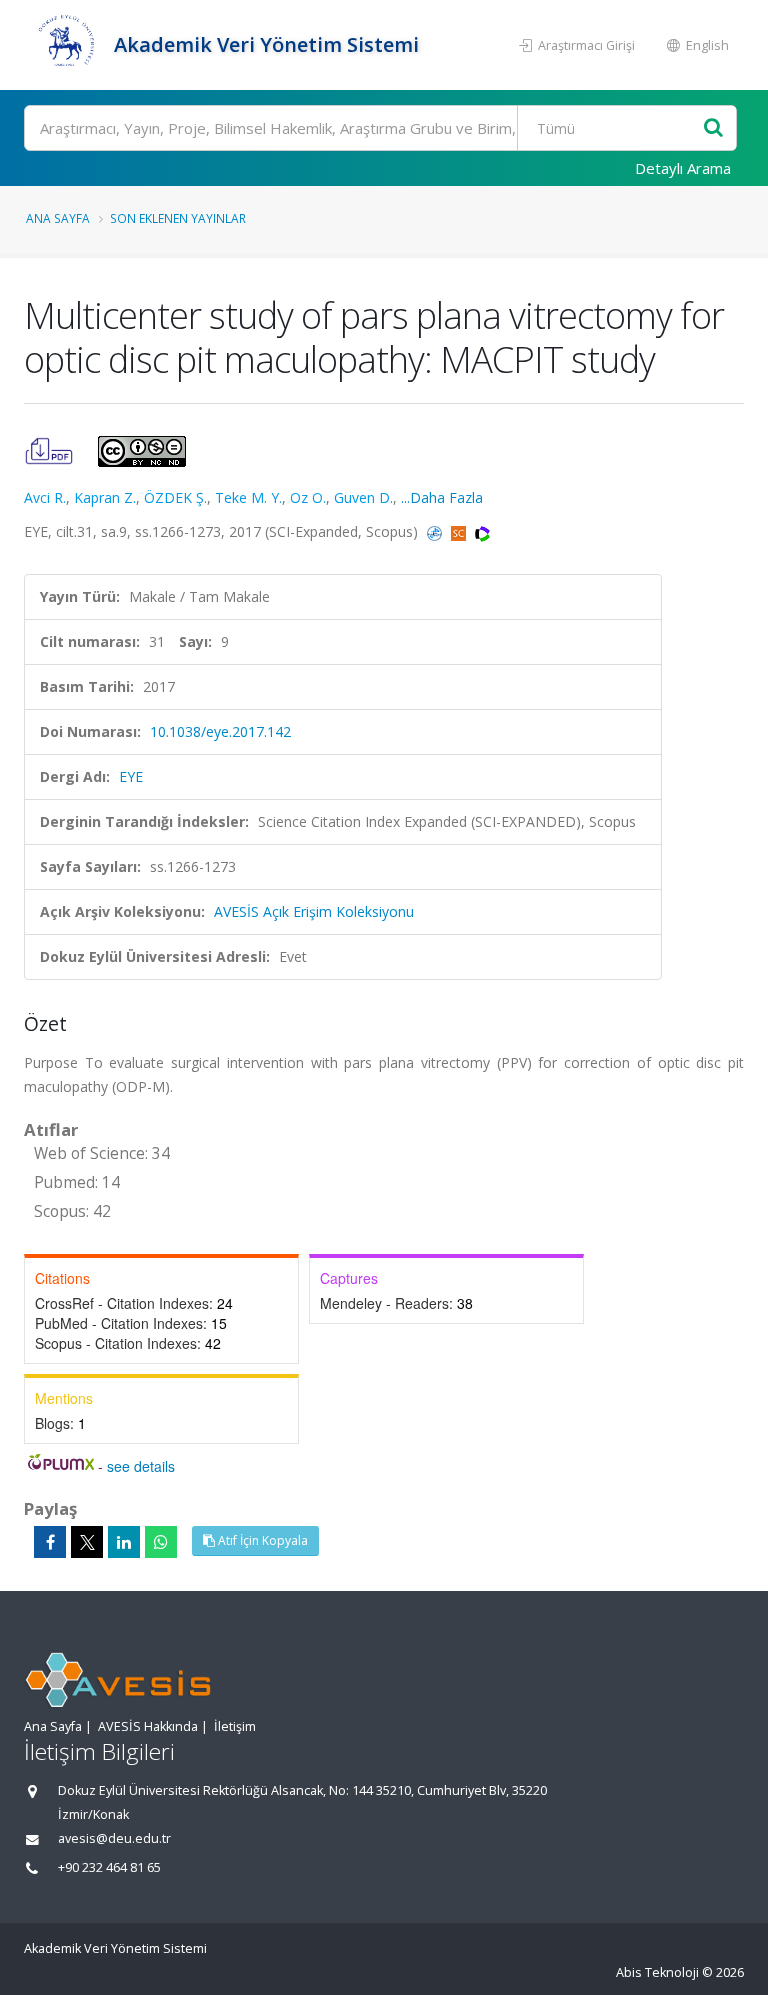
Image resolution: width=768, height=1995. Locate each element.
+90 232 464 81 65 (109, 1867)
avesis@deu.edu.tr (114, 1838)
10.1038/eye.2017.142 (220, 731)
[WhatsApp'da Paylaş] (161, 1542)
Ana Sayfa (58, 218)
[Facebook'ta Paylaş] (50, 1542)
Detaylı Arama (683, 168)
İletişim (235, 1726)
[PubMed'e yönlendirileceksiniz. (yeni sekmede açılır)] (436, 531)
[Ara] (713, 128)
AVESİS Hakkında (148, 1726)
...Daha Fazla (442, 497)
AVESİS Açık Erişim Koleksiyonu (314, 911)
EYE (131, 776)
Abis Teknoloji (657, 1972)
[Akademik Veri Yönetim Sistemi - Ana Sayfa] (66, 45)
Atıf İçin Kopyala (261, 1540)
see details (141, 1466)
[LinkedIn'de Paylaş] (124, 1542)
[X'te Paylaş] (87, 1542)
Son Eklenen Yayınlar (178, 218)
